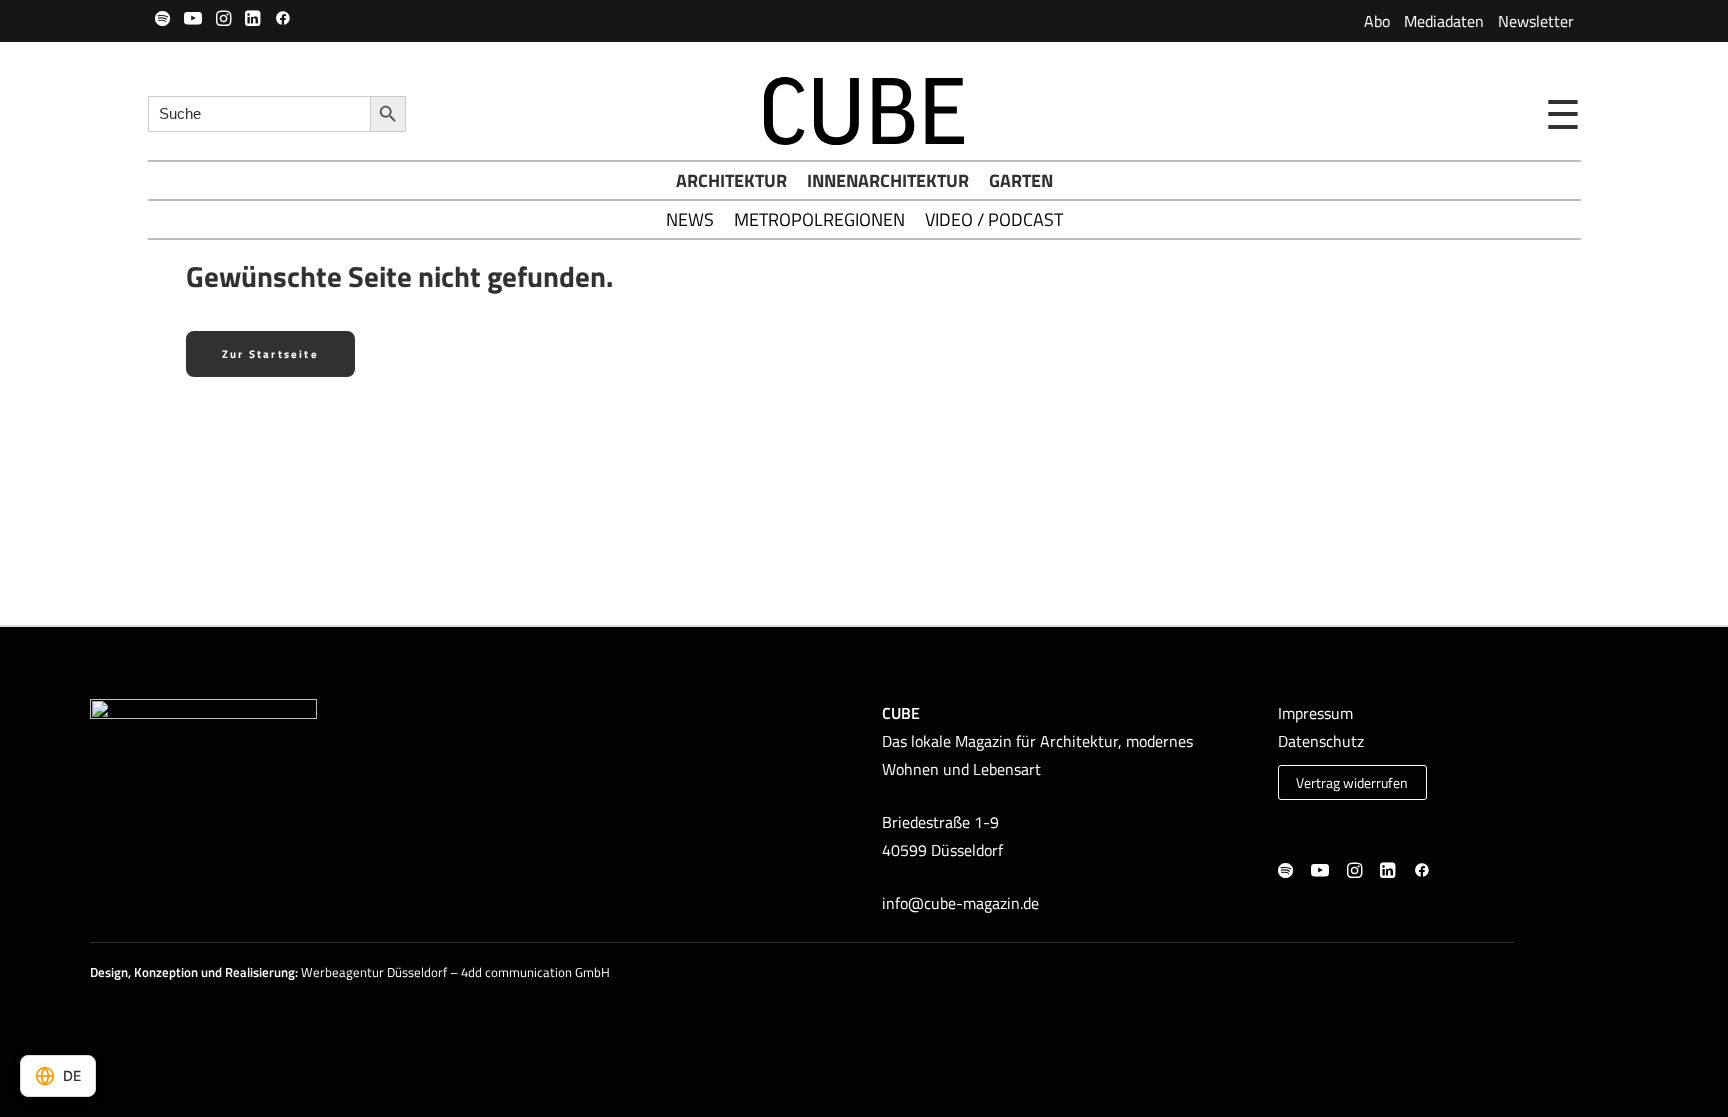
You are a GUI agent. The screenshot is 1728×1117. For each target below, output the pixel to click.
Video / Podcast (994, 219)
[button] (162, 18)
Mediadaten (1444, 21)
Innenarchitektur (888, 180)
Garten (1021, 180)
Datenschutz (1321, 741)
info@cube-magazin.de (960, 903)
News (690, 219)
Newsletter (1536, 21)
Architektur (731, 180)
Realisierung (260, 972)
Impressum (1315, 713)
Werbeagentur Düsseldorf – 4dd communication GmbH (455, 972)
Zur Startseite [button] (270, 354)
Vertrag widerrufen (1352, 783)
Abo (1377, 21)
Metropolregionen (819, 219)
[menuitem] (1377, 21)
